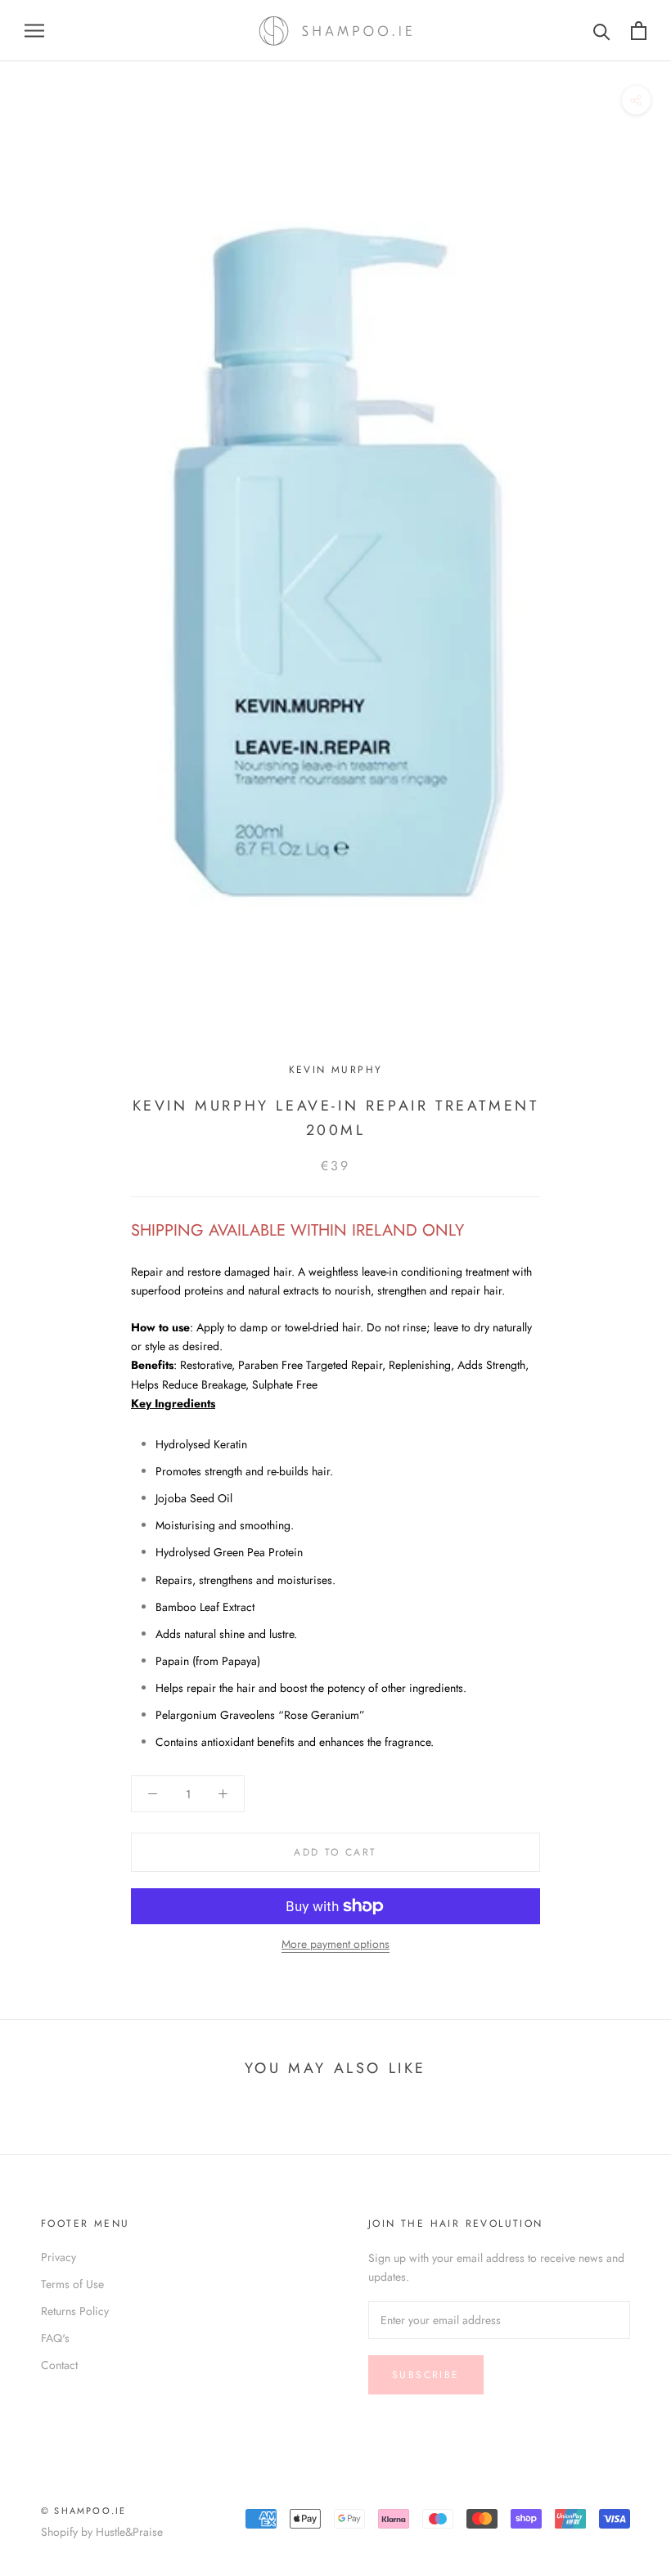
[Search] (602, 31)
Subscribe (426, 2375)
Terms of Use (72, 2284)
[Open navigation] (34, 31)
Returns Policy (75, 2311)
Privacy (59, 2257)
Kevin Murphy (336, 1070)
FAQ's (55, 2338)
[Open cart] (639, 31)
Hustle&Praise (129, 2532)
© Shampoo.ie (83, 2511)
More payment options (335, 1944)
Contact (59, 2365)
